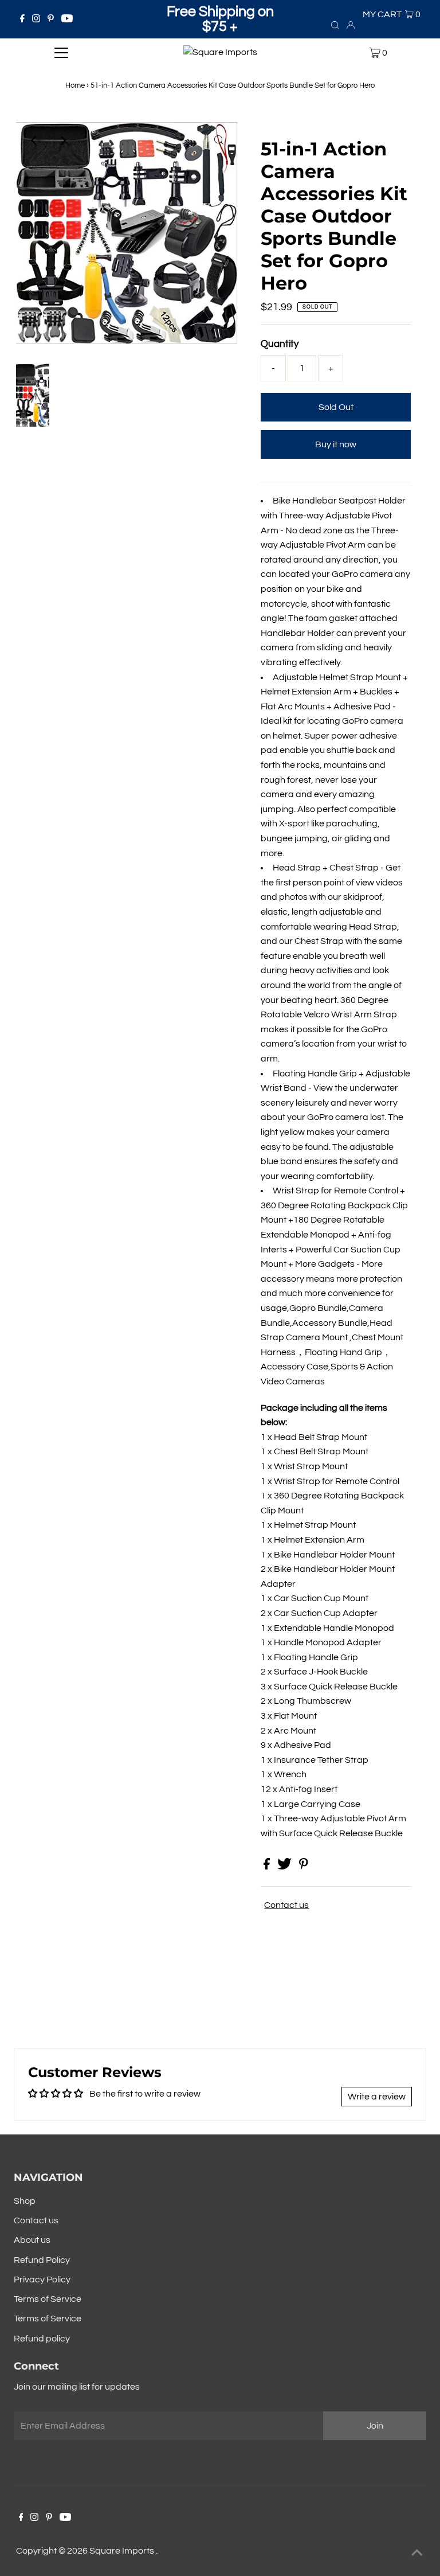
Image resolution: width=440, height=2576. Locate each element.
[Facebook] (22, 19)
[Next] (62, 140)
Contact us (286, 1905)
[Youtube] (67, 19)
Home (75, 85)
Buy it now (336, 444)
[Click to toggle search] (335, 25)
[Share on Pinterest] (304, 1867)
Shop (25, 2201)
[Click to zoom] (219, 140)
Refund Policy (42, 2260)
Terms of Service (48, 2299)
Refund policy (42, 2339)
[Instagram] (36, 19)
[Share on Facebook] (268, 1867)
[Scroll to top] (417, 2553)
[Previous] (34, 140)
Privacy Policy (42, 2280)
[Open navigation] (61, 53)
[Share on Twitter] (285, 1867)
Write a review (377, 2097)
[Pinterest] (51, 19)
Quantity (280, 344)
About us (32, 2240)
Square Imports (123, 2551)
